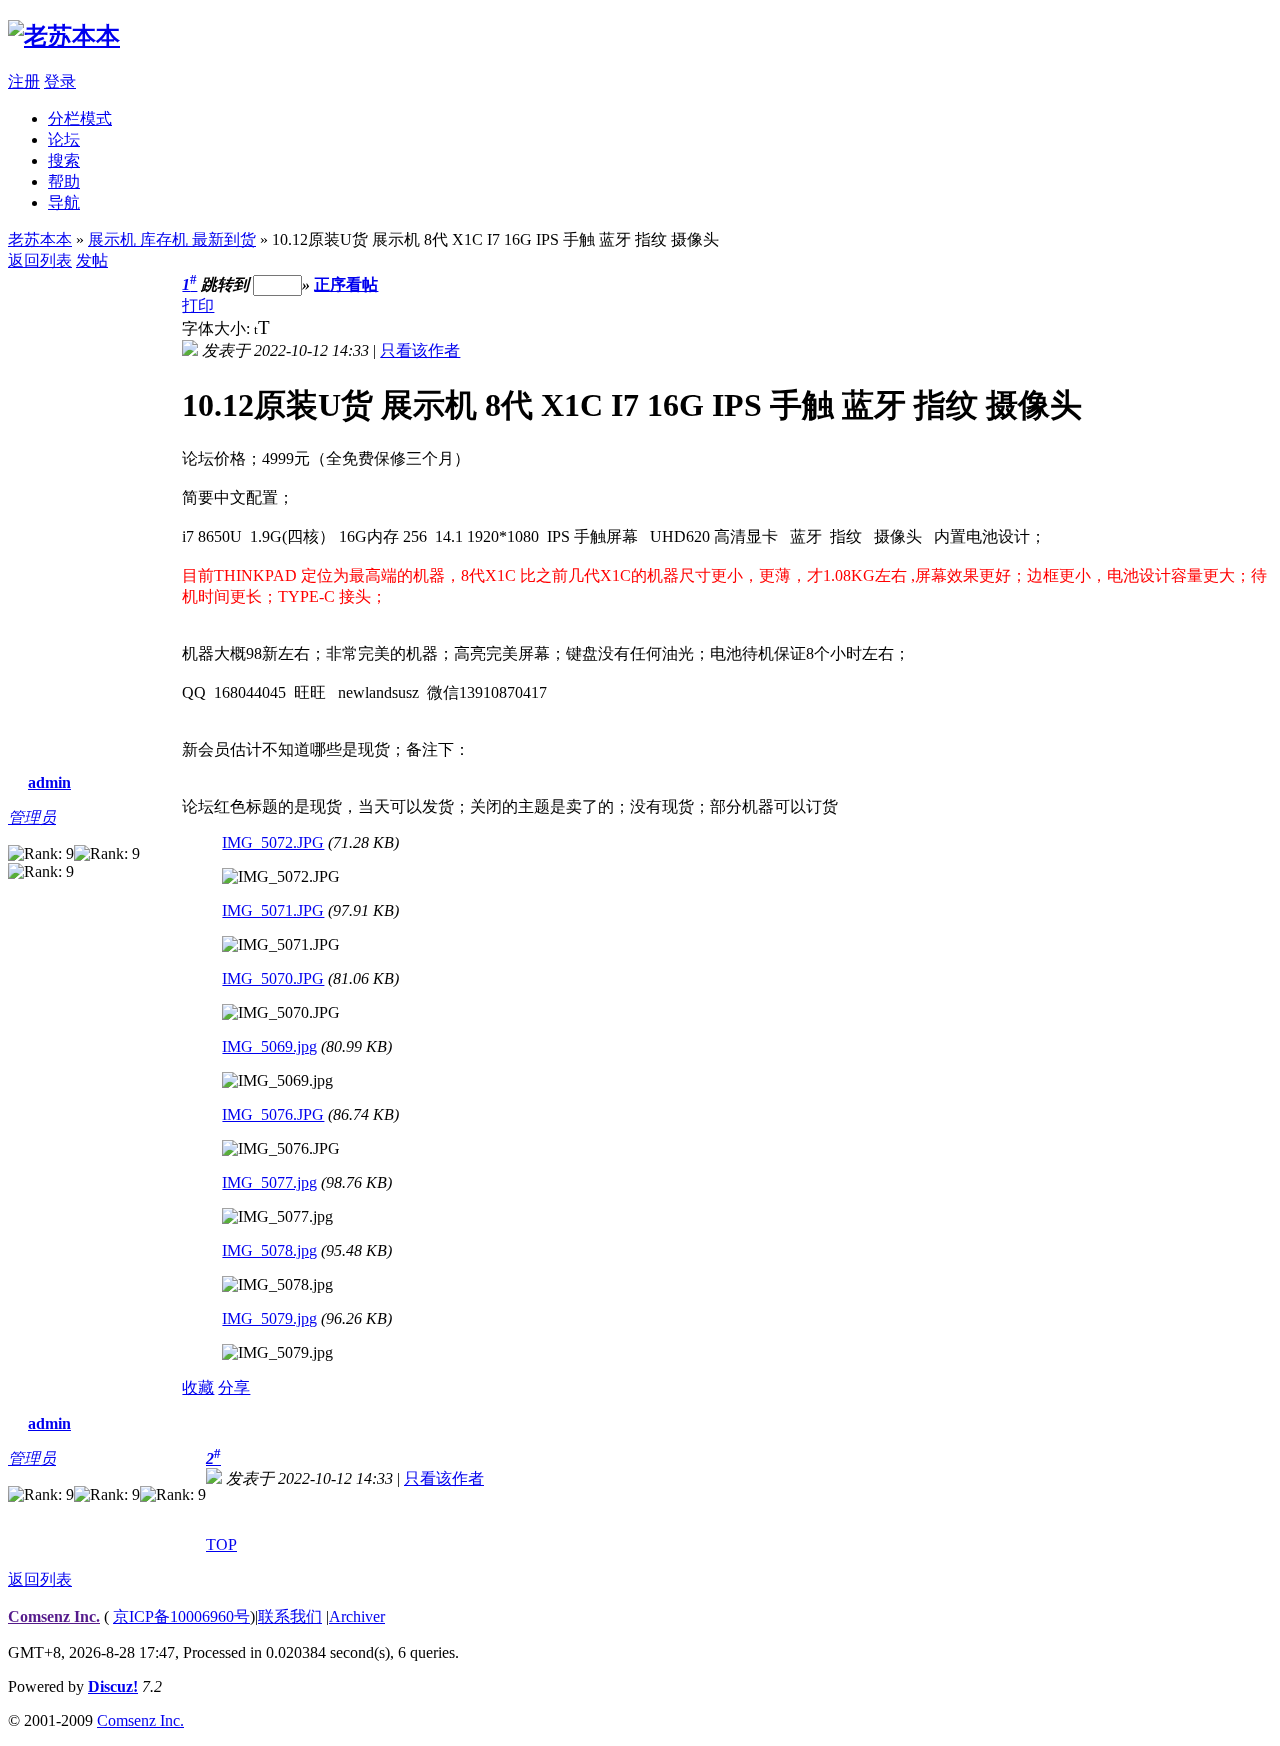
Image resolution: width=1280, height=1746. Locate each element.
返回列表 (40, 260)
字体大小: (218, 328)
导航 (64, 202)
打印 (198, 305)
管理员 (32, 817)
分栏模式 (80, 118)
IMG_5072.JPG (273, 842)
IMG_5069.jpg (269, 1046)
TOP (221, 1544)
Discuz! (113, 1686)
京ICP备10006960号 (181, 1616)
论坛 (64, 139)
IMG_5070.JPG (273, 978)
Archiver (357, 1616)
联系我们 (290, 1616)
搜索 (64, 160)
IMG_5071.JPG (273, 910)
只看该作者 (420, 350)
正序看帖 (346, 284)
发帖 (92, 260)
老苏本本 (40, 239)
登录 (60, 81)
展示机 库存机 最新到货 (172, 239)
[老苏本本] (64, 36)
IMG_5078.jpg (269, 1250)
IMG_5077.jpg (269, 1182)
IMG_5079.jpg (269, 1318)
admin (49, 782)
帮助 (64, 181)
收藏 (198, 1387)
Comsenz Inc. (54, 1616)
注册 (24, 81)
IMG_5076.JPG (273, 1114)
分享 (234, 1387)
